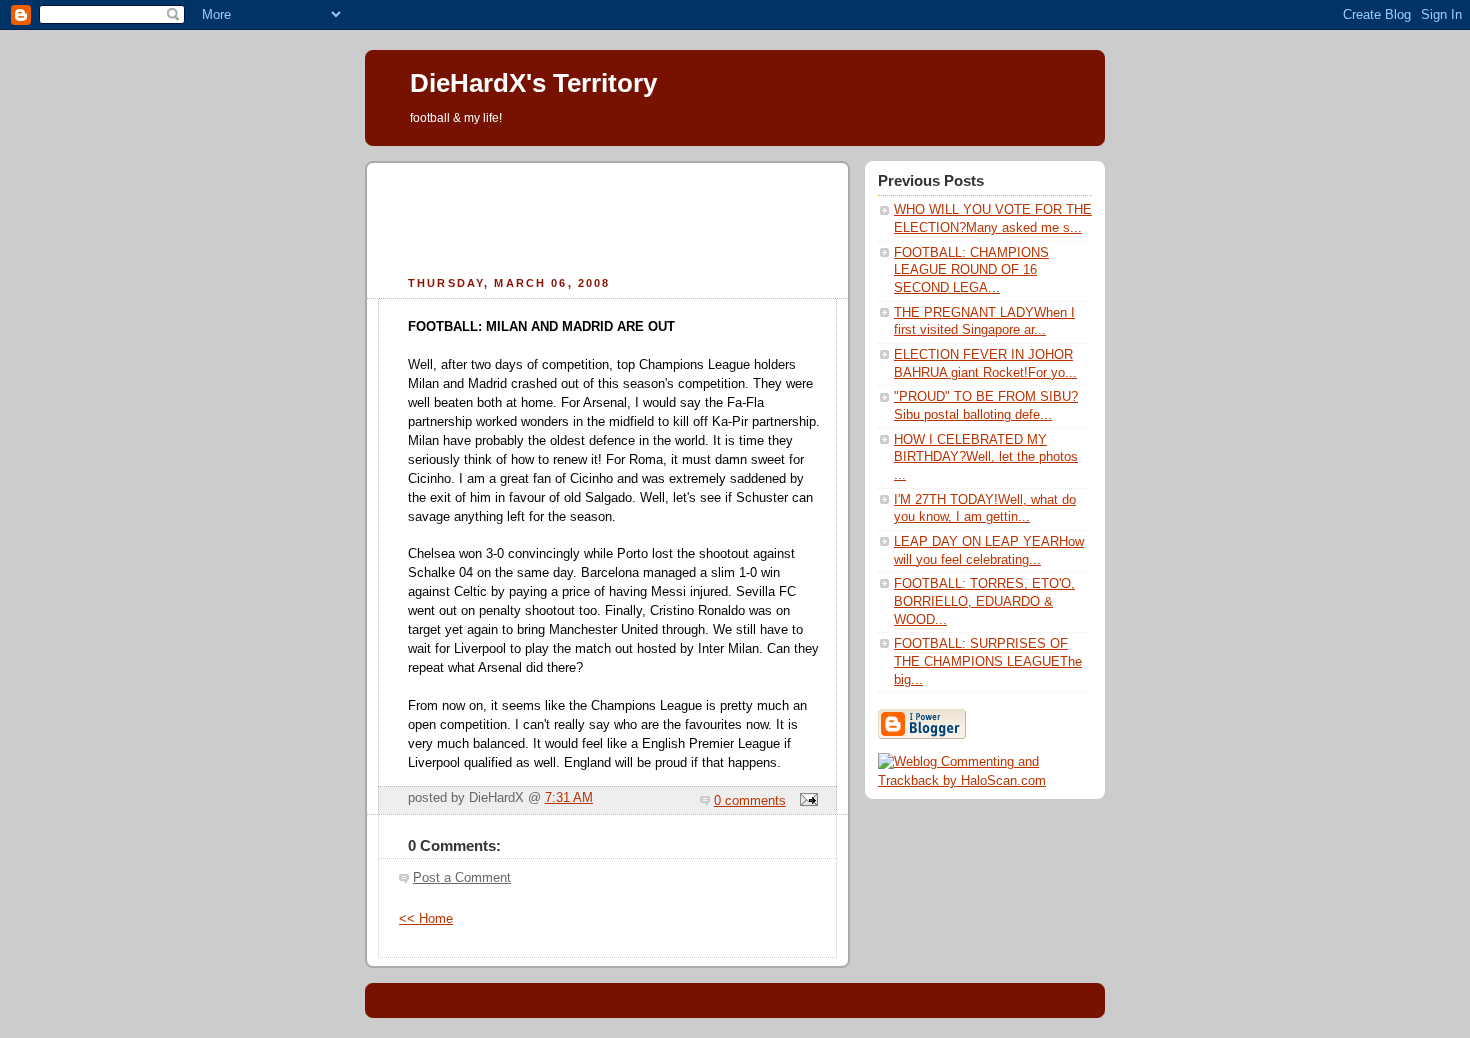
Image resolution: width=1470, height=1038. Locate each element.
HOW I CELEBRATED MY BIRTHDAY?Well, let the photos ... (986, 457)
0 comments (750, 801)
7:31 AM (569, 798)
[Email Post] (806, 801)
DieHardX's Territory (533, 83)
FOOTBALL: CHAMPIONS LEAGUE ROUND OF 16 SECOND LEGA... (971, 270)
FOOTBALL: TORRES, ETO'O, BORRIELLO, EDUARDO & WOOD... (984, 601)
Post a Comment (462, 878)
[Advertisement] (608, 216)
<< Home (426, 919)
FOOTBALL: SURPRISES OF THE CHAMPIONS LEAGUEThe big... (988, 661)
